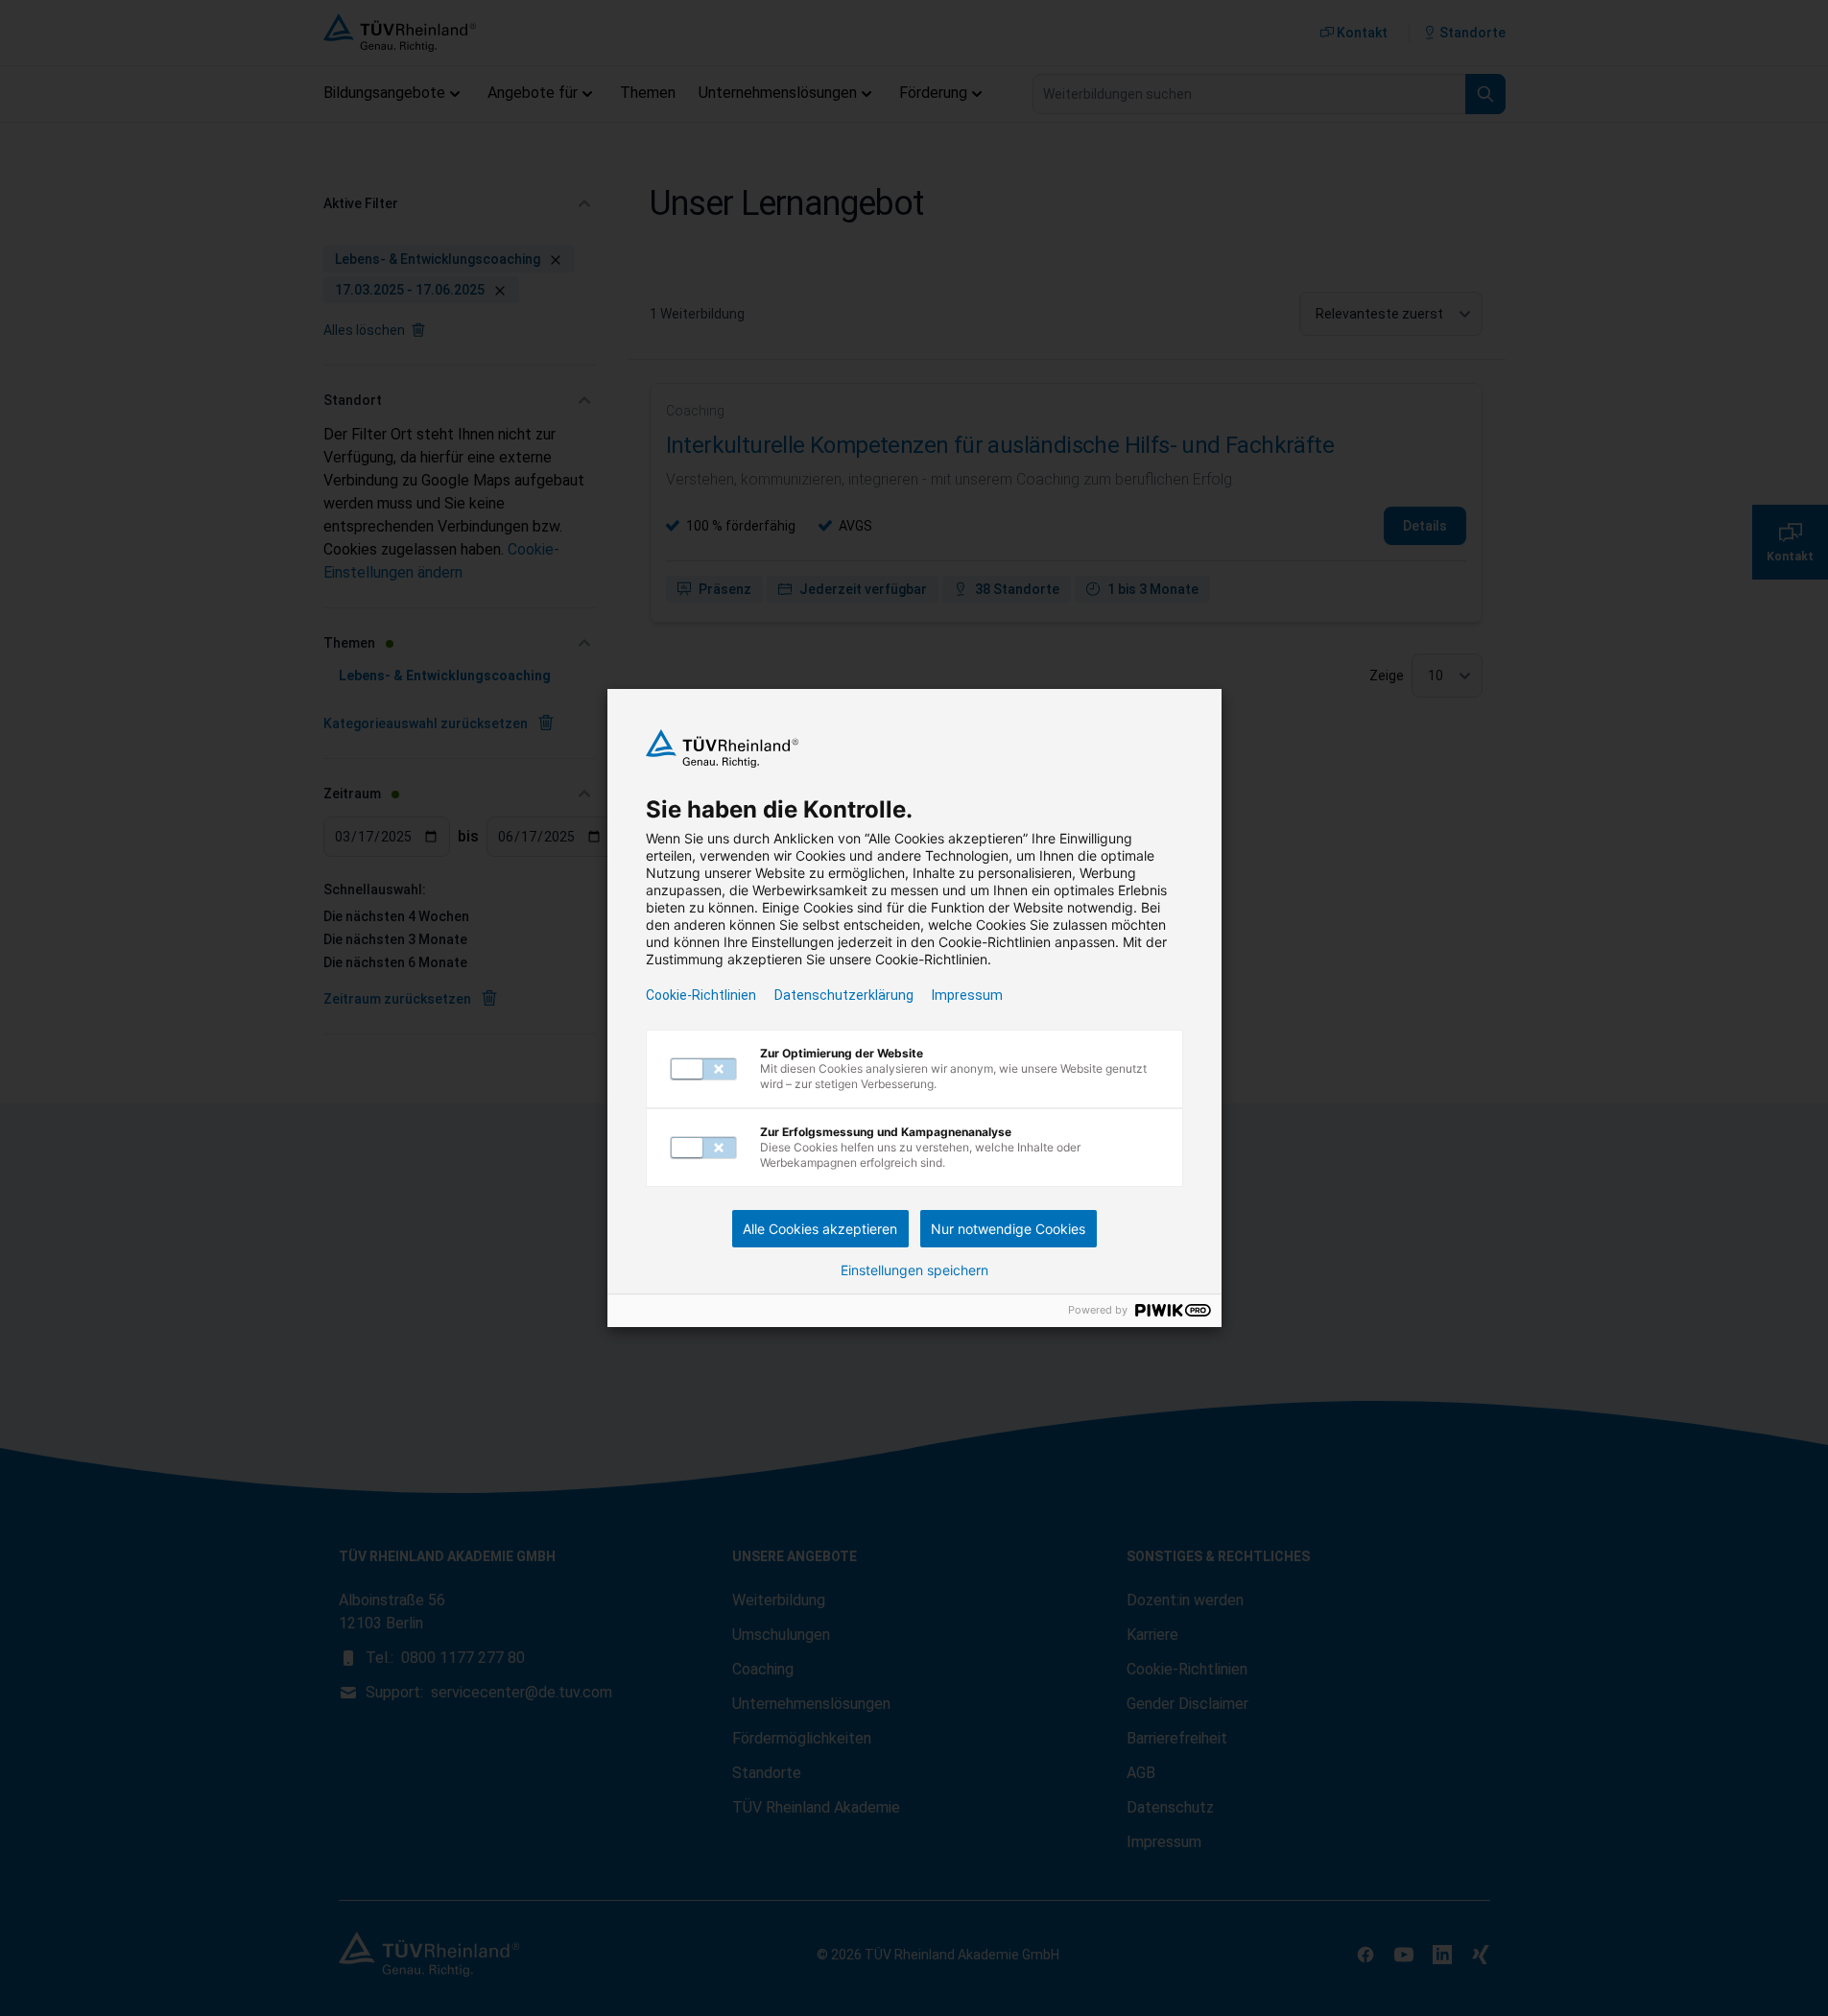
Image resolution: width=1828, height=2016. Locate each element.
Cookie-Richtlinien (701, 995)
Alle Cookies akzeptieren (820, 1229)
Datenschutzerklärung (844, 995)
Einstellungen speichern (914, 1270)
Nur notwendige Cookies (1008, 1229)
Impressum (967, 995)
